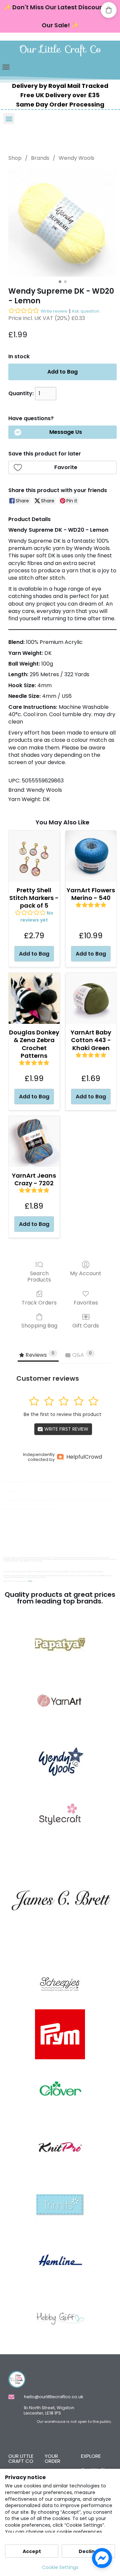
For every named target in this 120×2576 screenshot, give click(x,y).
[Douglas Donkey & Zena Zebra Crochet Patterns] (34, 998)
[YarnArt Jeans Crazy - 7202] (34, 1142)
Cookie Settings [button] (60, 2567)
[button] (6, 67)
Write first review (66, 1429)
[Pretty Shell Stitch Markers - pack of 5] (34, 856)
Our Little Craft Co (60, 49)
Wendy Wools (76, 158)
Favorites (86, 1302)
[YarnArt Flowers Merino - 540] (91, 856)
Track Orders (39, 1302)
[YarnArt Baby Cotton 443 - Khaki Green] (91, 998)
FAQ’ (30, 1581)
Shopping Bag (39, 1325)
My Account (86, 1273)
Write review (54, 311)
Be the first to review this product (62, 1414)
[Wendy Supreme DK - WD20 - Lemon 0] (62, 223)
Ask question (85, 311)
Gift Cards (86, 1325)
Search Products (39, 1276)
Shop (15, 158)
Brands (40, 158)
